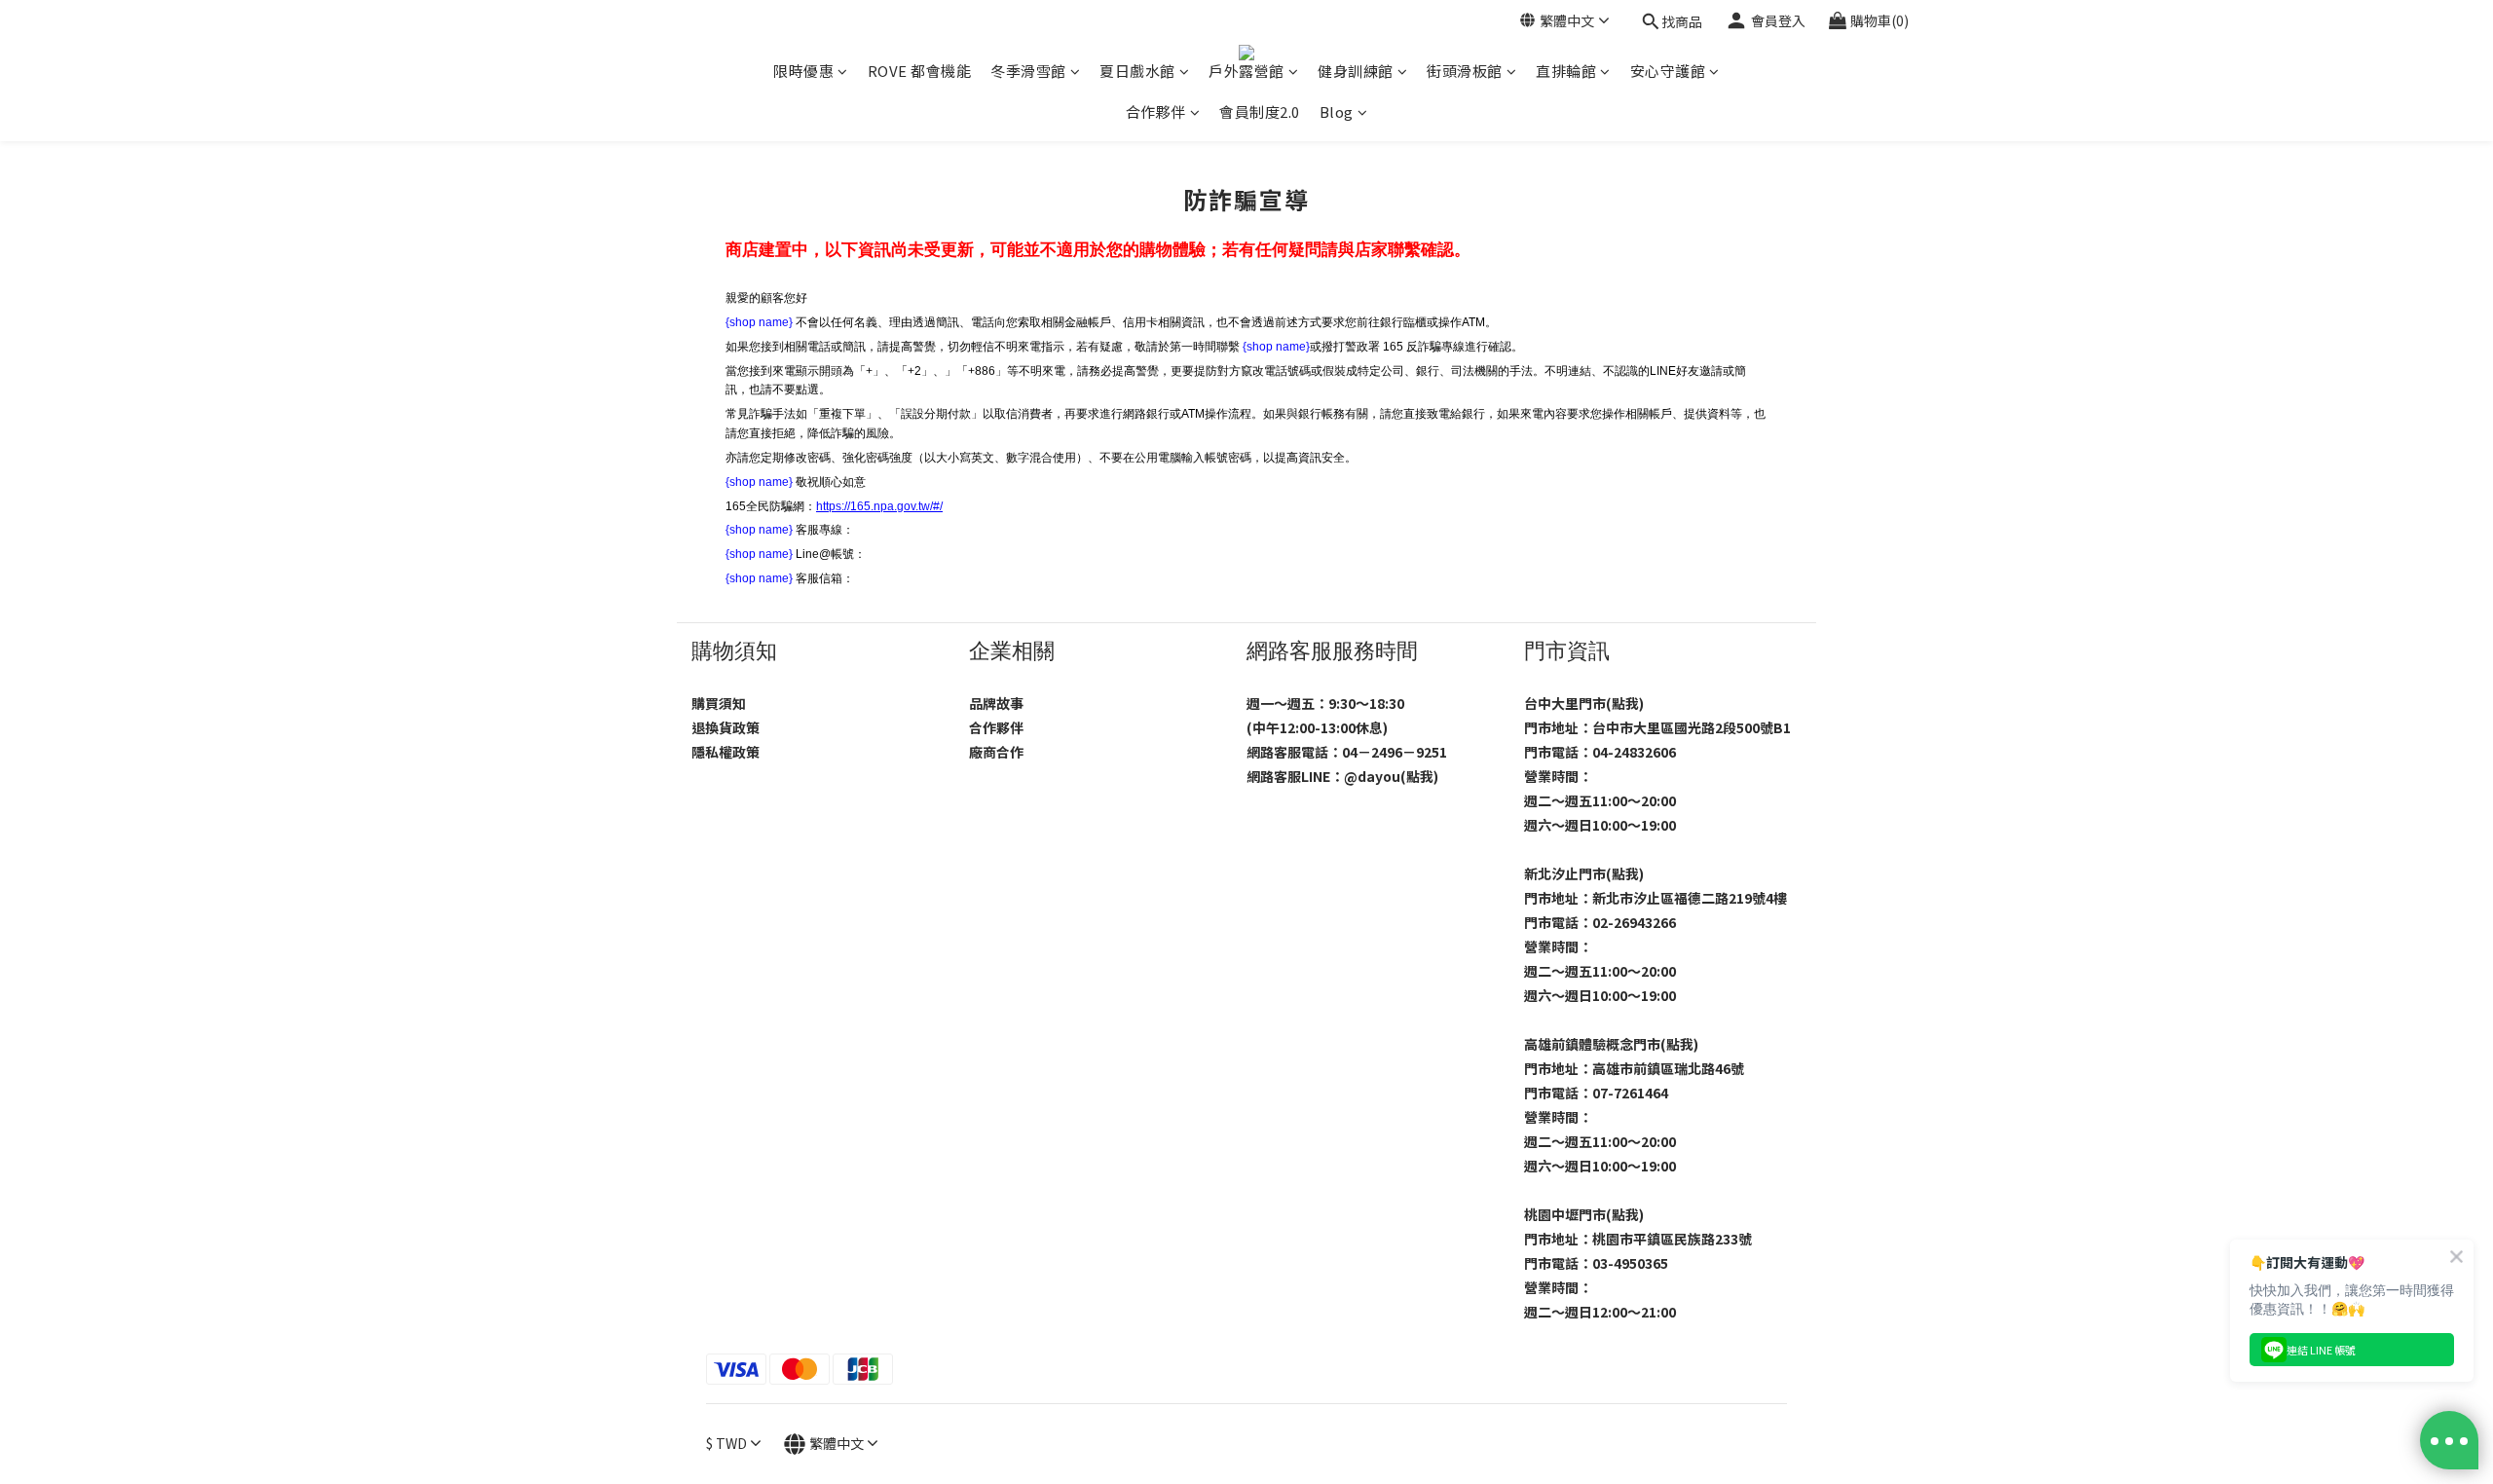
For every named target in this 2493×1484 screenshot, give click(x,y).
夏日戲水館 (1137, 71)
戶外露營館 (1246, 71)
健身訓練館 (1356, 71)
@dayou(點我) (1391, 776)
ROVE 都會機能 (920, 71)
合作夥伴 (1156, 111)
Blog (1337, 111)
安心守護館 (1668, 71)
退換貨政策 (726, 727)
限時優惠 (803, 71)
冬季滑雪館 (1028, 71)
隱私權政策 (726, 752)
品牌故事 (996, 703)
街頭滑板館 (1465, 71)
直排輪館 (1566, 71)
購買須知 (719, 703)
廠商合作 (996, 752)
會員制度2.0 (1260, 111)
